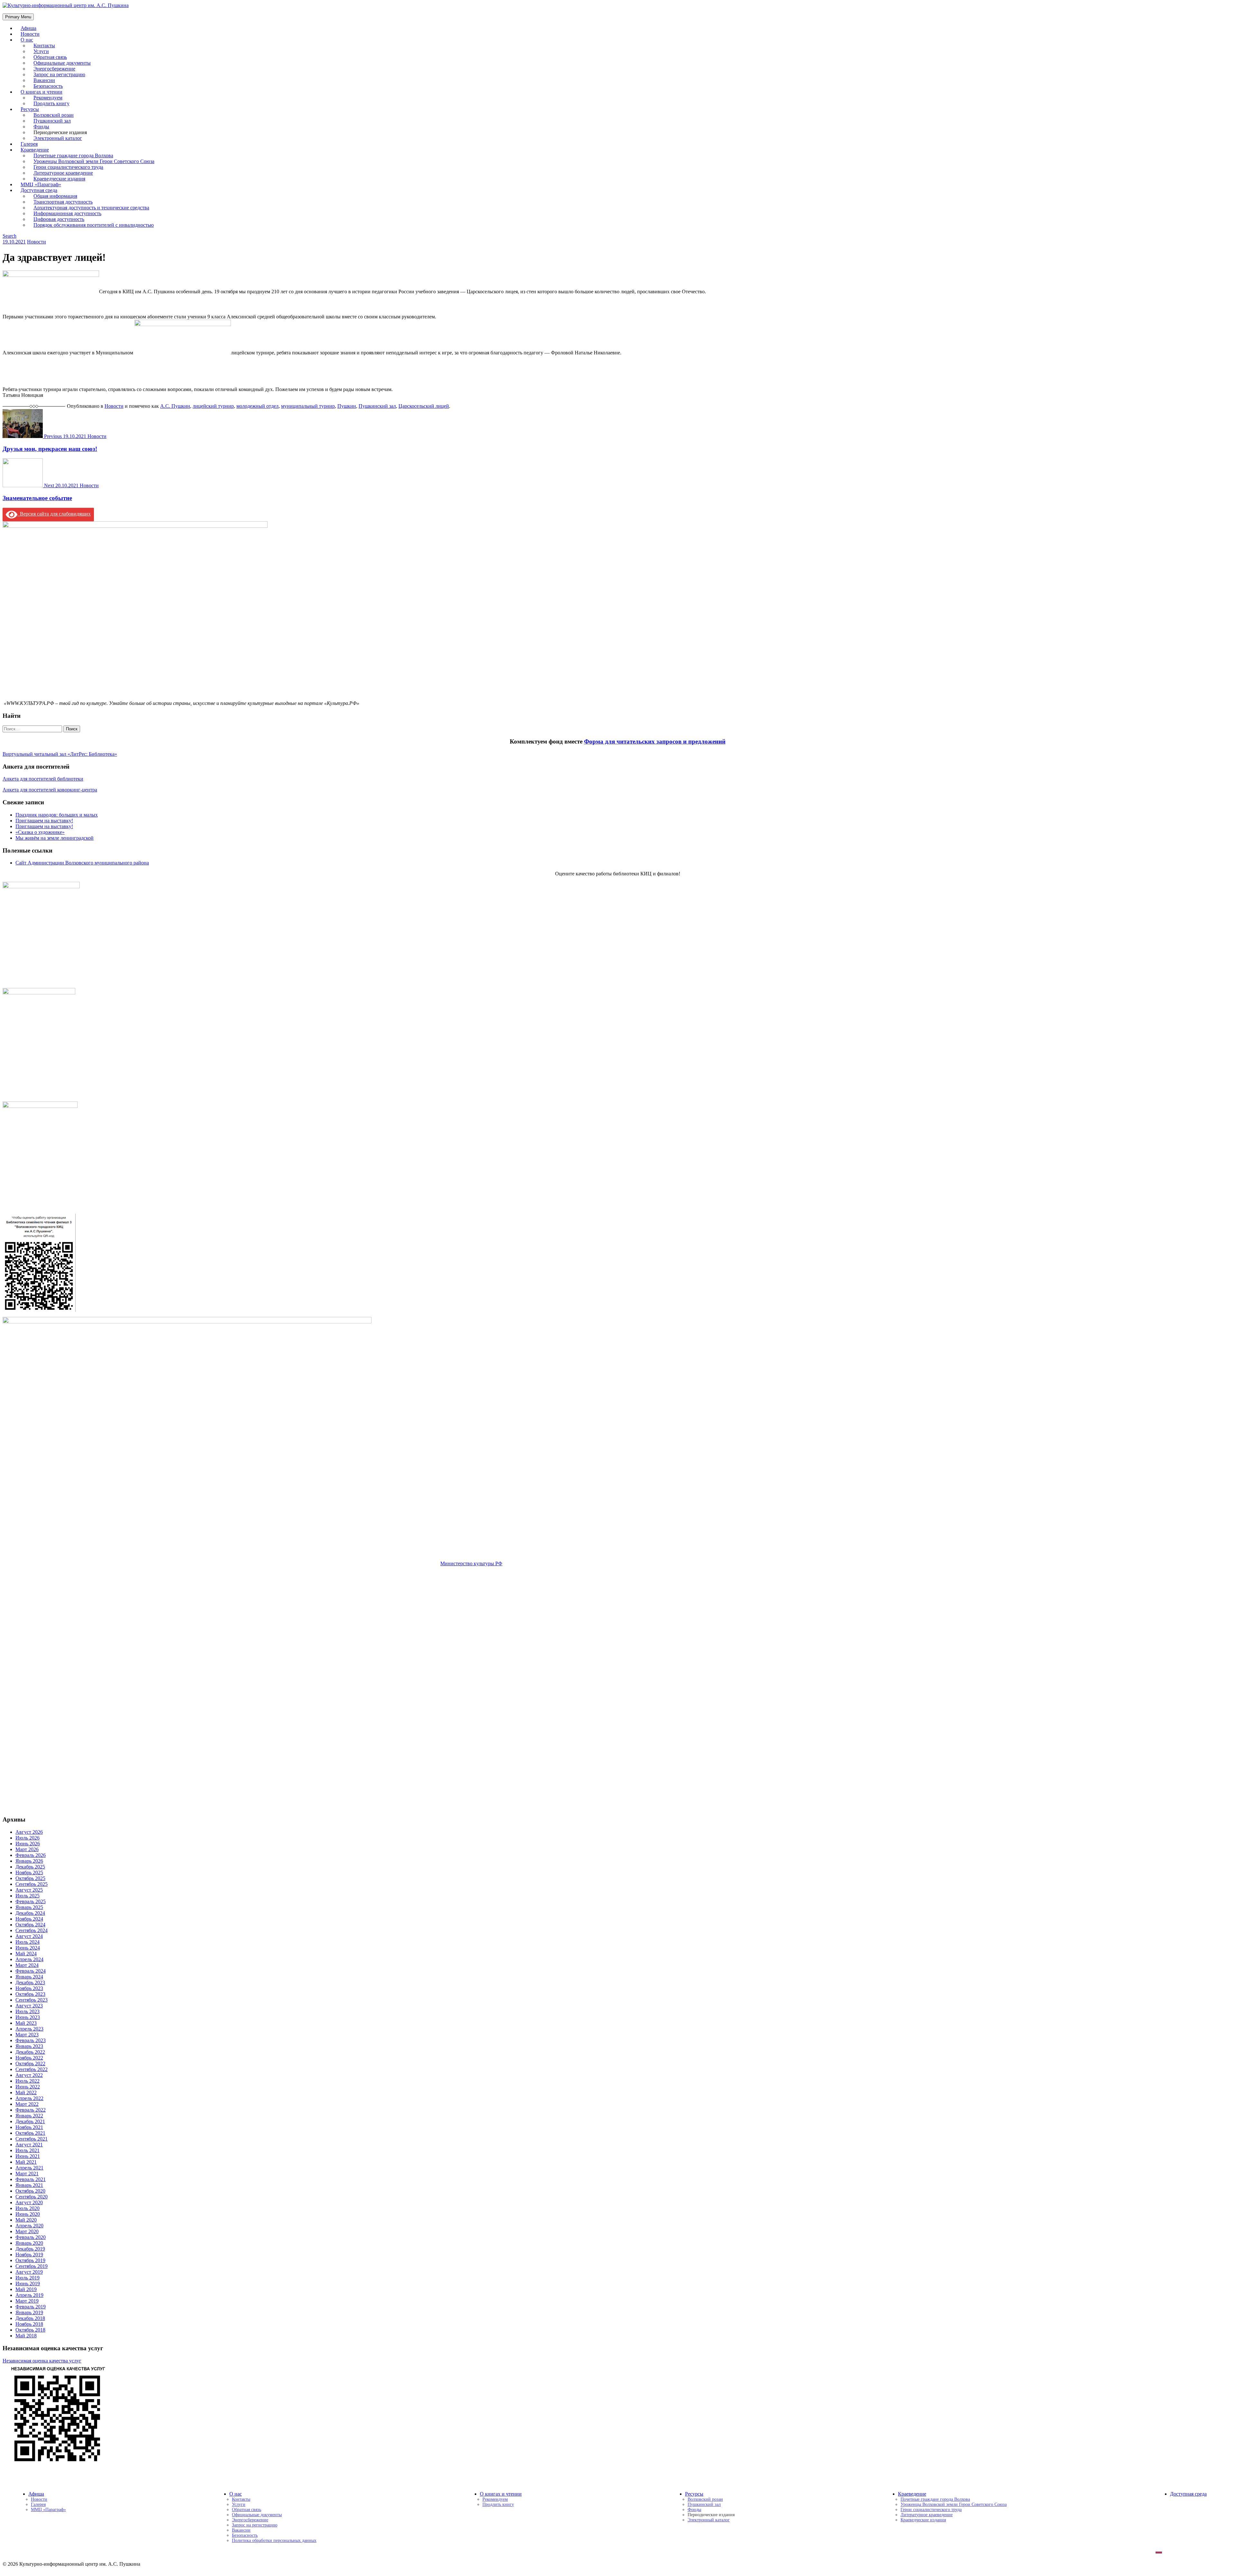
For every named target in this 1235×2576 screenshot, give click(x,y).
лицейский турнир (213, 406)
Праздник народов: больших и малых (57, 815)
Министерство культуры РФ (471, 1563)
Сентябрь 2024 (32, 1930)
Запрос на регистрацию (255, 2525)
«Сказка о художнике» (40, 832)
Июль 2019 (27, 2278)
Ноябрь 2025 (29, 1873)
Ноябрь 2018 (29, 2324)
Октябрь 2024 (30, 1925)
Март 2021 (27, 2174)
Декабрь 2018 (30, 2318)
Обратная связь (247, 2510)
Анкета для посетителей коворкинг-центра (50, 790)
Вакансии (241, 2530)
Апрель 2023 (29, 2029)
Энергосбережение (250, 2520)
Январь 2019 (29, 2312)
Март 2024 (27, 1965)
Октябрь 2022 (30, 2064)
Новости (37, 242)
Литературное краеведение (927, 2515)
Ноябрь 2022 (29, 2058)
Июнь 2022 (28, 2087)
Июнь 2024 (28, 1948)
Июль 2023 (27, 2011)
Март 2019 (27, 2301)
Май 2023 (26, 2023)
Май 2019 (26, 2289)
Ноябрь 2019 (29, 2255)
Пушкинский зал (377, 406)
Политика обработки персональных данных (274, 2540)
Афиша (36, 2494)
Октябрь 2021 (30, 2133)
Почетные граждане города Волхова (935, 2499)
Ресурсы (694, 2494)
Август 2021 (29, 2145)
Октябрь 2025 (30, 1878)
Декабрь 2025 (30, 1867)
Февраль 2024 (31, 1971)
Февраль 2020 (31, 2237)
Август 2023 (29, 2006)
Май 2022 (26, 2092)
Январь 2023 (29, 2046)
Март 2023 (27, 2035)
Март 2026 (27, 1849)
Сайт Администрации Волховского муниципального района (82, 863)
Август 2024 (29, 1936)
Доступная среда (1188, 2494)
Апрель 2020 (29, 2226)
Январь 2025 (29, 1907)
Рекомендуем (495, 2499)
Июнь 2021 (28, 2156)
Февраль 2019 (31, 2307)
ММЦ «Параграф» (48, 2510)
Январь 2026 (29, 1861)
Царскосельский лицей (424, 406)
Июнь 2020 (28, 2214)
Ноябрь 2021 (29, 2127)
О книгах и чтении (501, 2494)
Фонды (694, 2510)
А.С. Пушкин (175, 406)
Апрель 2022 (29, 2098)
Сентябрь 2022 (32, 2069)
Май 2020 (26, 2220)
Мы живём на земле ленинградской (55, 838)
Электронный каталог (58, 138)
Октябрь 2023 (30, 1994)
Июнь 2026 (28, 1844)
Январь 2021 (29, 2185)
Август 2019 (29, 2272)
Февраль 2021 (31, 2179)
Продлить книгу (51, 103)
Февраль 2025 (31, 1901)
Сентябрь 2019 (32, 2266)
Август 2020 (29, 2202)
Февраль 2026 (31, 1855)
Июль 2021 (27, 2150)
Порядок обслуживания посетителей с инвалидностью (94, 225)
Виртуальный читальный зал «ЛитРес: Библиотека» (60, 754)
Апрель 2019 (29, 2295)
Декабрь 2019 (30, 2249)
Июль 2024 (27, 1942)
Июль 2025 (27, 1896)
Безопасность (245, 2535)
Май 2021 (26, 2162)
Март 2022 (27, 2104)
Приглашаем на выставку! (44, 821)
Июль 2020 (27, 2208)
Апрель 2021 (29, 2168)
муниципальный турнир (308, 406)
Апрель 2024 (29, 1959)
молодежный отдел (257, 406)
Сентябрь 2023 (32, 2000)
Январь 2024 (29, 1977)
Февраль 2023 (31, 2040)
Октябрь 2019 (30, 2260)
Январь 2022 (29, 2116)
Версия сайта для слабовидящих (54, 514)
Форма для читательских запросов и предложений (655, 741)
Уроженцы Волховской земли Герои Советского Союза (954, 2504)
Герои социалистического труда (931, 2510)
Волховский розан (705, 2499)
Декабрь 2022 (30, 2052)
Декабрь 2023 (30, 1982)
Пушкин (347, 406)
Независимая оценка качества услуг (42, 2361)
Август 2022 (29, 2075)
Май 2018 (26, 2336)
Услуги (239, 2504)
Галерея (38, 2504)
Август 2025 (29, 1890)
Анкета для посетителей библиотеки (43, 779)
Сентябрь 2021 (32, 2139)
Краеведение (912, 2494)
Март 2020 (27, 2231)
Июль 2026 (27, 1838)
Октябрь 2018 (30, 2330)
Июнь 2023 (28, 2017)
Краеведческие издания (923, 2520)
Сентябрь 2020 (32, 2197)
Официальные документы (257, 2515)
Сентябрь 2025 (32, 1884)
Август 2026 (29, 1832)
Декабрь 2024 (30, 1913)
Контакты (241, 2499)
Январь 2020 (29, 2243)
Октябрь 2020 (30, 2191)
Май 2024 (26, 1954)
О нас (27, 40)
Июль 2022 (27, 2081)
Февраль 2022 (31, 2110)
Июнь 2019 (28, 2284)
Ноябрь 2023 (29, 1988)
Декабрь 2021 (30, 2121)
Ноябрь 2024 (29, 1919)
